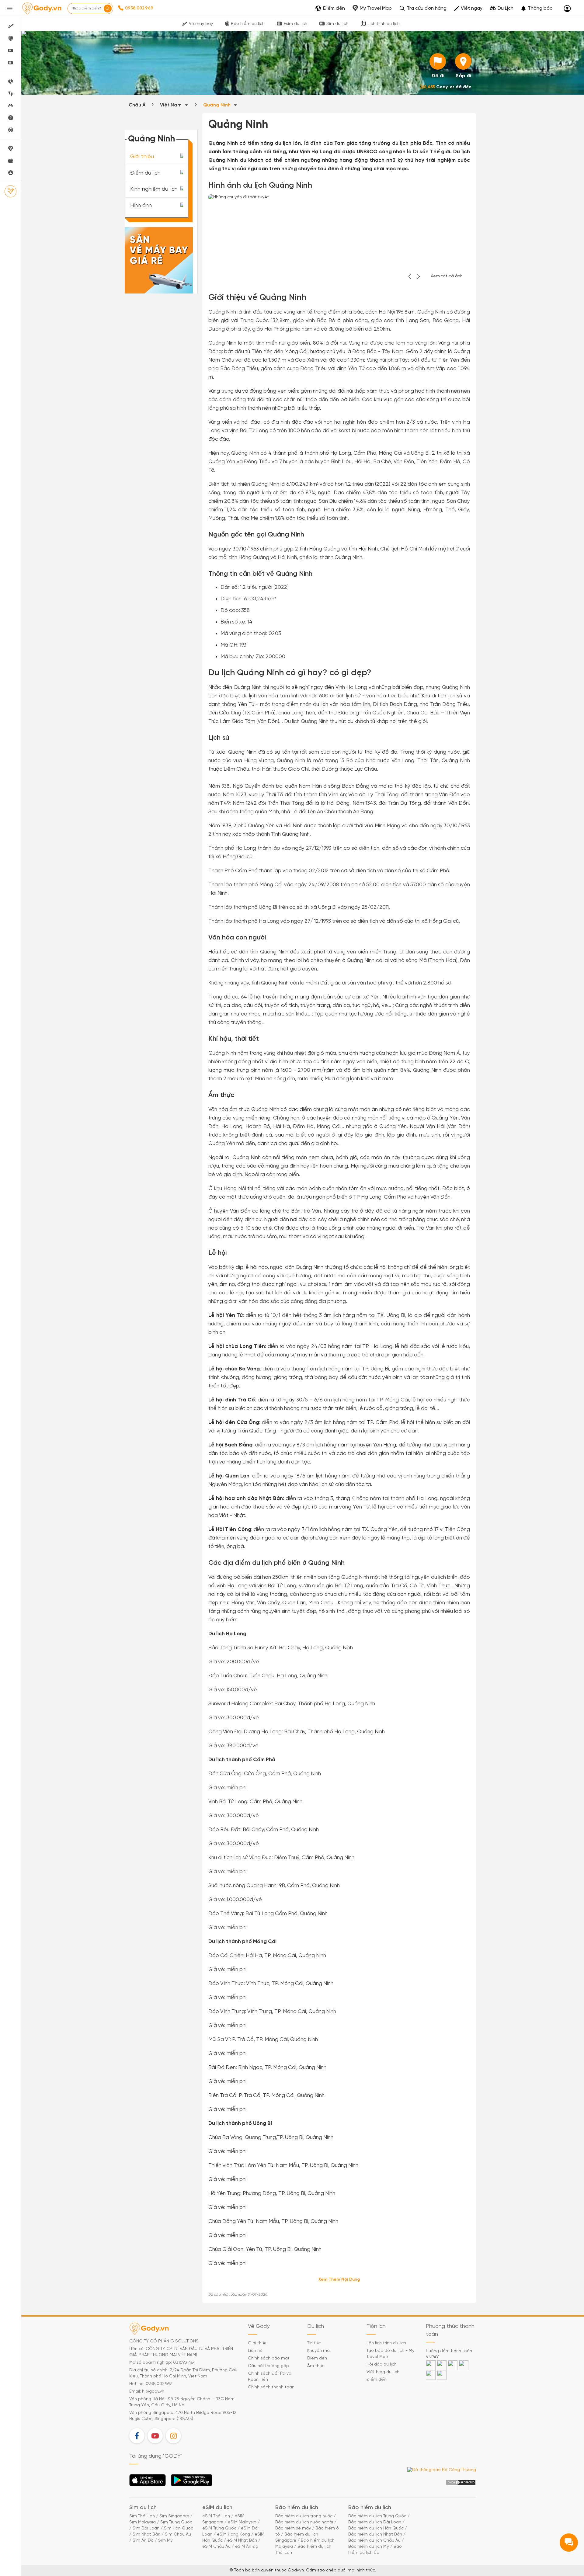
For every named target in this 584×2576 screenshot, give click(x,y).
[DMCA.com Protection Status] (461, 2482)
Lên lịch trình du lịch (386, 2343)
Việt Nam (171, 105)
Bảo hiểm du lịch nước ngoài (304, 2522)
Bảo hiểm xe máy (293, 2528)
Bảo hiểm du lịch (248, 24)
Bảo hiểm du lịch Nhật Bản (375, 2534)
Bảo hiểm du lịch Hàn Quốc (376, 2528)
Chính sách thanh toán (271, 2387)
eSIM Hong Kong (233, 2534)
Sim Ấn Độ (143, 2541)
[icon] (438, 61)
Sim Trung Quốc (176, 2522)
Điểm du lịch (145, 173)
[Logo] (42, 9)
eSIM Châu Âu (216, 2547)
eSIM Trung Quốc (219, 2528)
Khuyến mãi (319, 2351)
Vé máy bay (201, 24)
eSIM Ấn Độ (247, 2547)
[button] (537, 9)
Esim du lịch (295, 24)
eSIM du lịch (217, 2508)
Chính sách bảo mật (269, 2358)
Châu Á (137, 105)
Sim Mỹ (165, 2541)
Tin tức (314, 2343)
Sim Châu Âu (178, 2534)
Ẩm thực (316, 2366)
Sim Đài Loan (146, 2528)
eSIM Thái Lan (216, 2516)
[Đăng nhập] (567, 9)
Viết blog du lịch (383, 2372)
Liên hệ (255, 2351)
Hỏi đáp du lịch (382, 2364)
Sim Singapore (174, 2516)
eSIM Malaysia (242, 2522)
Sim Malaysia (143, 2522)
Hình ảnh (141, 206)
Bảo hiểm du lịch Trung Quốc (377, 2516)
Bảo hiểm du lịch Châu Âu (374, 2541)
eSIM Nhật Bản (242, 2541)
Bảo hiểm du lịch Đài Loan (375, 2522)
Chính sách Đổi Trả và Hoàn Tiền (270, 2377)
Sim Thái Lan (142, 2516)
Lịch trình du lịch (384, 24)
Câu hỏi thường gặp (268, 2366)
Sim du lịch (337, 24)
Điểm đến (317, 2358)
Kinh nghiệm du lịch (154, 189)
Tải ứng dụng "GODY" (148, 2482)
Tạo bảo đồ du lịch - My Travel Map (390, 2354)
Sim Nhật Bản (146, 2534)
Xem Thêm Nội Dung (339, 2280)
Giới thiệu (142, 157)
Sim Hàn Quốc (179, 2528)
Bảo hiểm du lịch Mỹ (369, 2547)
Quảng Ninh (217, 105)
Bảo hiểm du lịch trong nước (304, 2516)
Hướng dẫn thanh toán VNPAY (449, 2354)
